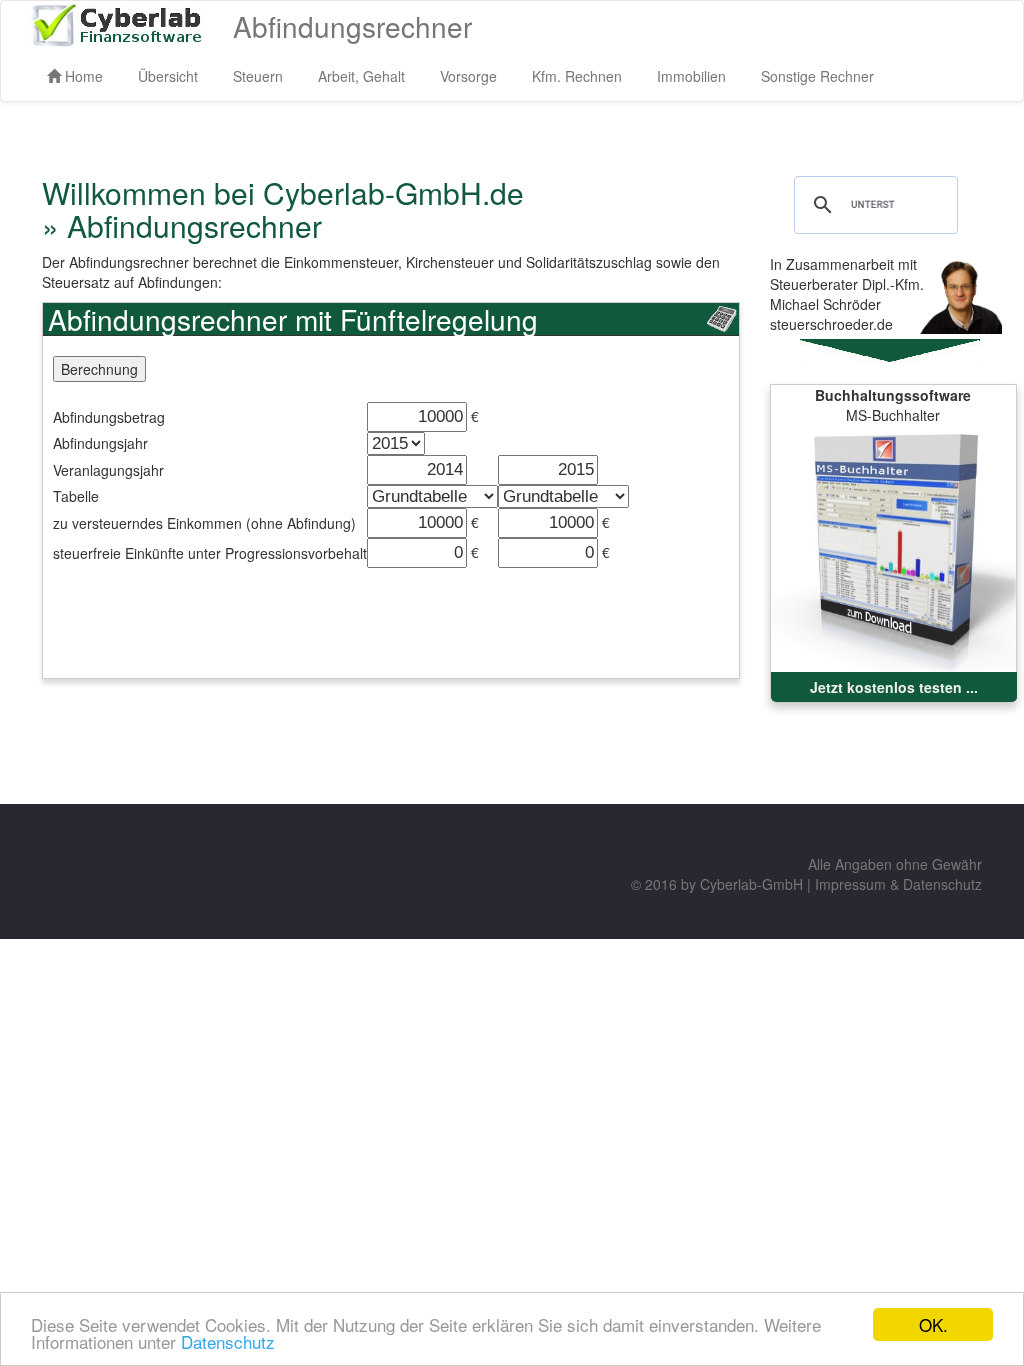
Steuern (258, 76)
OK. (933, 1324)
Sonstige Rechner (817, 76)
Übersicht (168, 76)
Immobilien (691, 76)
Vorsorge (468, 76)
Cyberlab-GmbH (751, 884)
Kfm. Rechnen (577, 76)
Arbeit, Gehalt (361, 76)
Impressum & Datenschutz (898, 884)
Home (82, 76)
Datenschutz (228, 1341)
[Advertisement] (407, 613)
